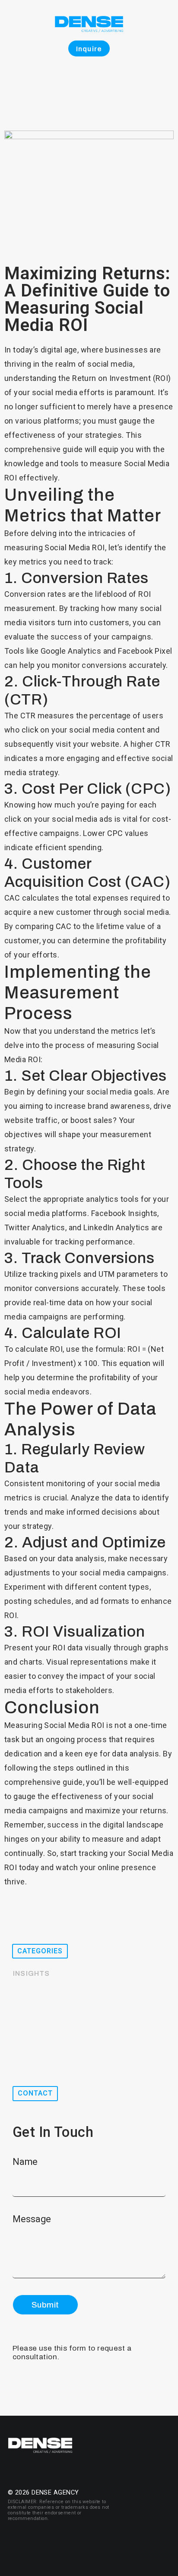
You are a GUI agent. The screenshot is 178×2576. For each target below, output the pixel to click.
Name (26, 2162)
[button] (40, 1951)
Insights (32, 1973)
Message (33, 2219)
